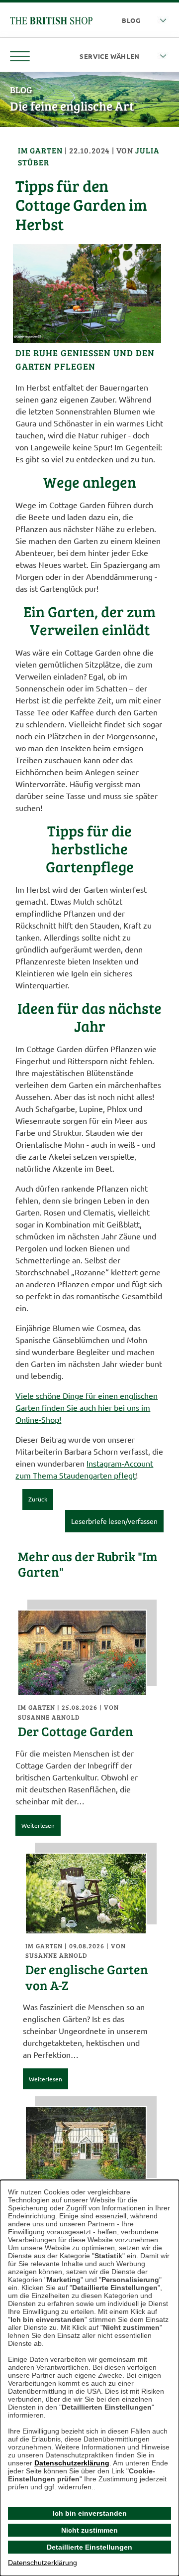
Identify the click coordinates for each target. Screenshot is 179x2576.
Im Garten (41, 150)
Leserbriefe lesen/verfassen (114, 1521)
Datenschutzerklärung (72, 2463)
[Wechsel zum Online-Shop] (51, 19)
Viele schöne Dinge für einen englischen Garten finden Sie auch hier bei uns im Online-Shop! (87, 1407)
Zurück (38, 1499)
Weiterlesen (38, 1825)
